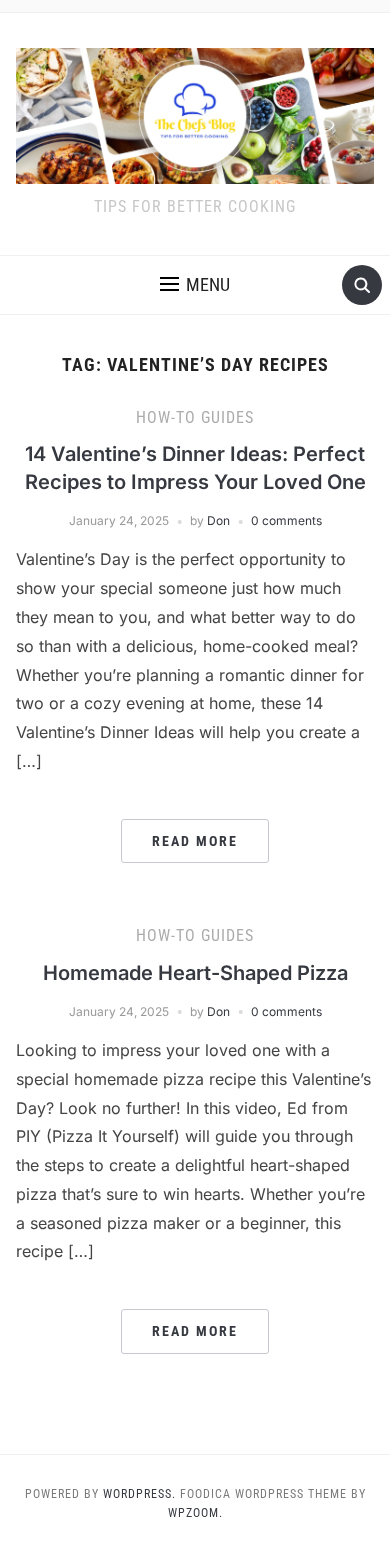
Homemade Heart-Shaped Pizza (195, 973)
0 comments (286, 520)
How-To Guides (195, 417)
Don (218, 520)
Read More (195, 841)
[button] (195, 285)
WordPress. (139, 1494)
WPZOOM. (195, 1513)
